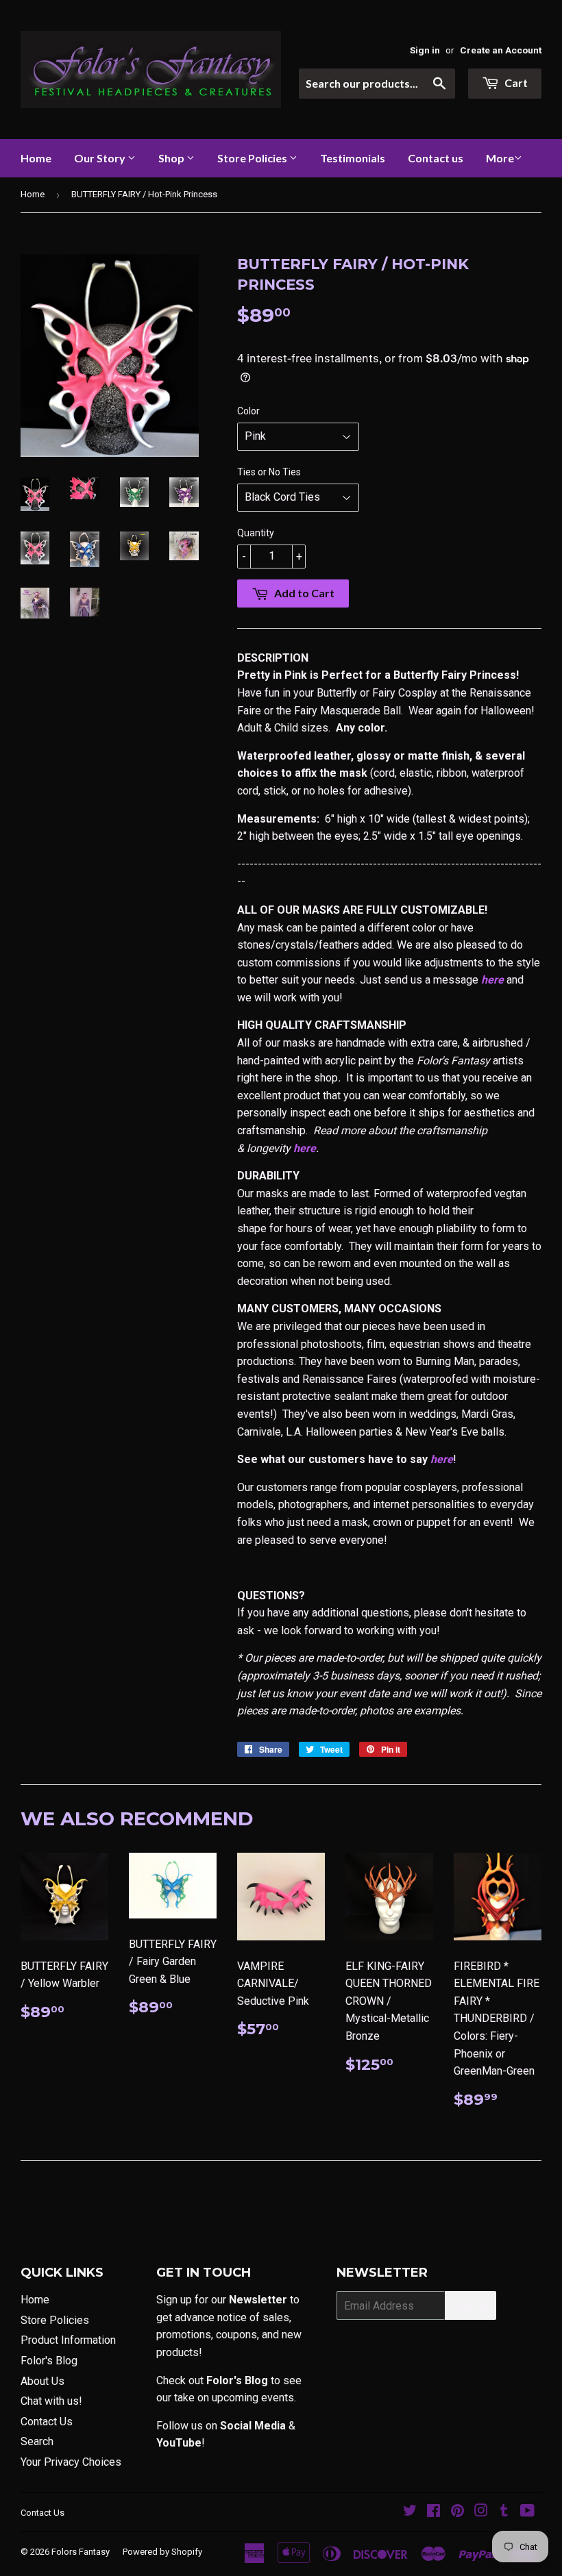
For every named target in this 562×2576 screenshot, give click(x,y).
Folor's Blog (49, 2361)
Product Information (68, 2340)
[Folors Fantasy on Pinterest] (457, 2512)
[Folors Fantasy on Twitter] (410, 2512)
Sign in (425, 50)
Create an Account (501, 50)
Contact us (436, 158)
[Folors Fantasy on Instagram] (481, 2512)
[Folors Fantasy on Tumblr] (504, 2512)
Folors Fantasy (81, 2552)
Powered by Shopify (162, 2552)
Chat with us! (51, 2401)
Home (36, 158)
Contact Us (47, 2422)
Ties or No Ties (269, 472)
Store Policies (253, 158)
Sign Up (471, 2306)
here (492, 980)
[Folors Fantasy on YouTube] (527, 2512)
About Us (42, 2381)
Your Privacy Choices (71, 2462)
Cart (515, 83)
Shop (172, 158)
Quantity (256, 533)
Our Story (101, 158)
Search (37, 2441)
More (500, 158)
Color (248, 411)
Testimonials (353, 158)
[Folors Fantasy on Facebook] (433, 2512)
